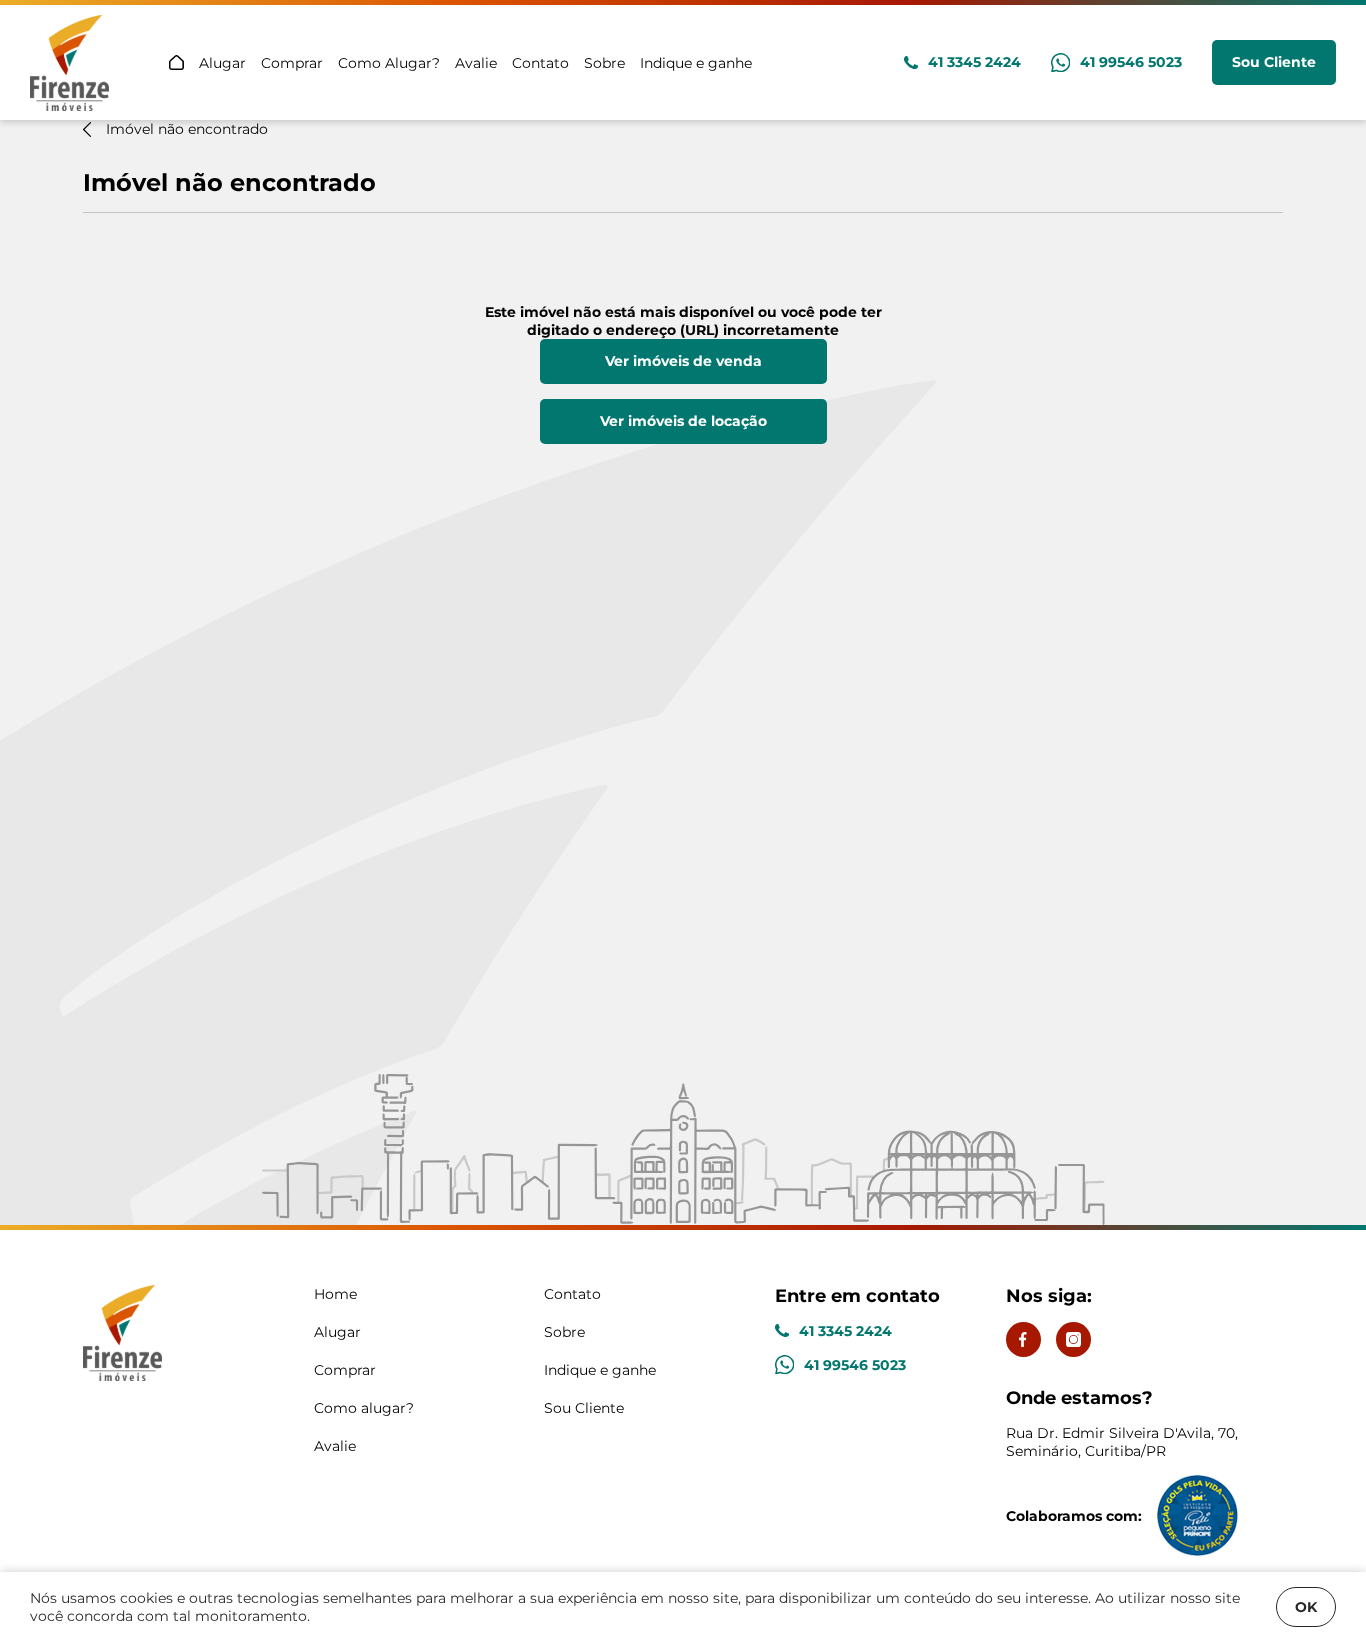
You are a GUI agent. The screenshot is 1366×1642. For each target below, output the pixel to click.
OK (1306, 1607)
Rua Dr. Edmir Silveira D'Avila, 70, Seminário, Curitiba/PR (1122, 1423)
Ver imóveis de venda (683, 361)
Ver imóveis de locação (683, 421)
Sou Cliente (1274, 62)
